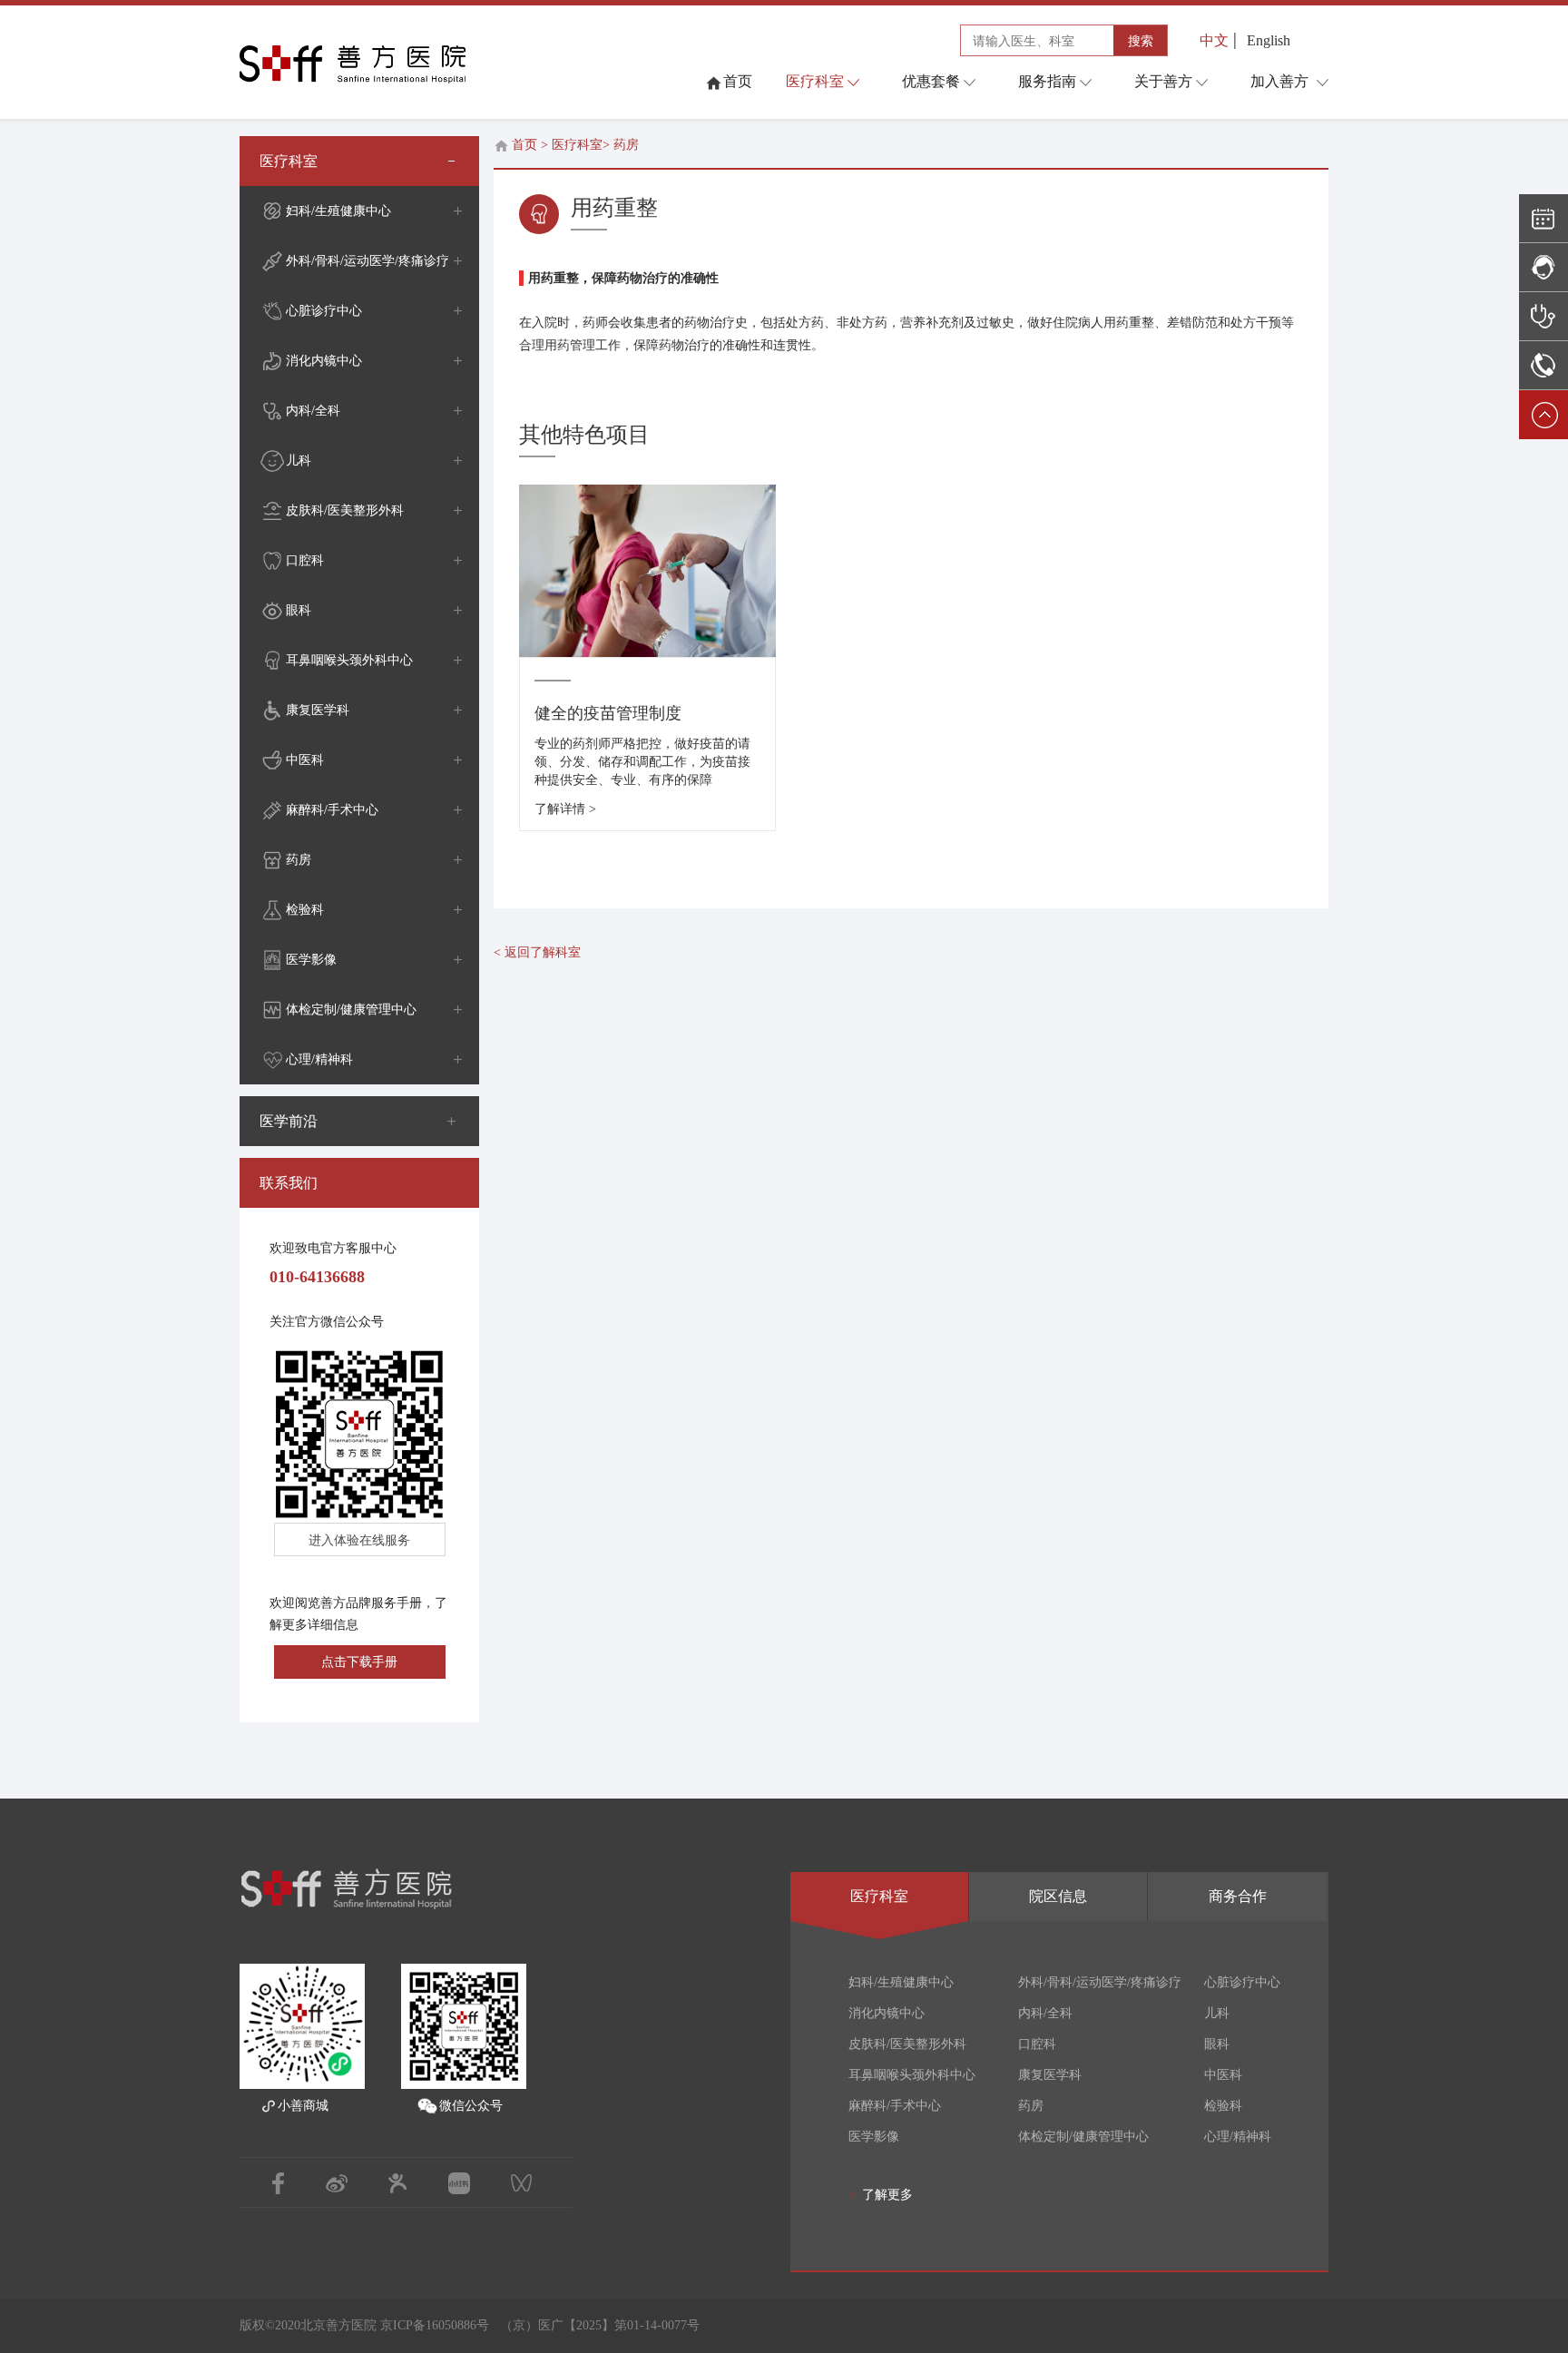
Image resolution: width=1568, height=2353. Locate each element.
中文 (1214, 40)
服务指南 (1047, 81)
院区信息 (1058, 1896)
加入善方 (1279, 81)
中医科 (305, 760)
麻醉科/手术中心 (332, 810)
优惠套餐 (931, 81)
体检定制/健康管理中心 (351, 1010)
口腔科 (305, 560)
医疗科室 (815, 81)
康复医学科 (318, 710)
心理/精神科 (319, 1059)
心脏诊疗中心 (324, 311)
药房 (299, 860)
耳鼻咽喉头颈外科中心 (349, 660)
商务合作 (1238, 1896)
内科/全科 (313, 411)
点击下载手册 (359, 1662)
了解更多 (881, 2195)
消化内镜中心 (324, 361)
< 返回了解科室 (537, 952)
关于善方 (1163, 81)
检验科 (305, 910)
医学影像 (311, 960)
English (1269, 40)
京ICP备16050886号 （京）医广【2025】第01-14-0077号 (540, 2325)
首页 (524, 145)
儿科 (299, 461)
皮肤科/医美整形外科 (345, 510)
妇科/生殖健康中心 (338, 211)
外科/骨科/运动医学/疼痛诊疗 (367, 261)
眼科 (299, 610)
